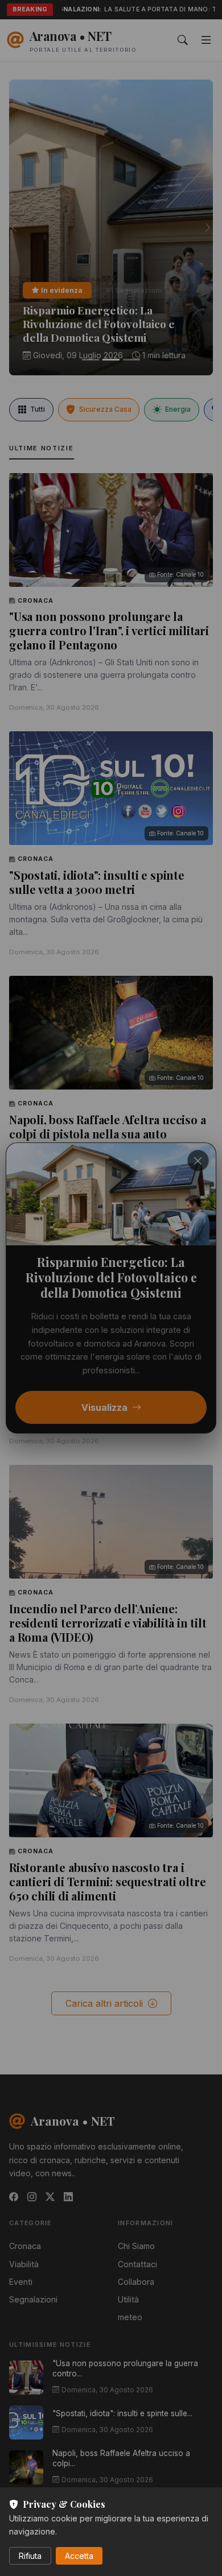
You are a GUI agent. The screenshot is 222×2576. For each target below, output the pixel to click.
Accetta (79, 2556)
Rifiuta (30, 2556)
